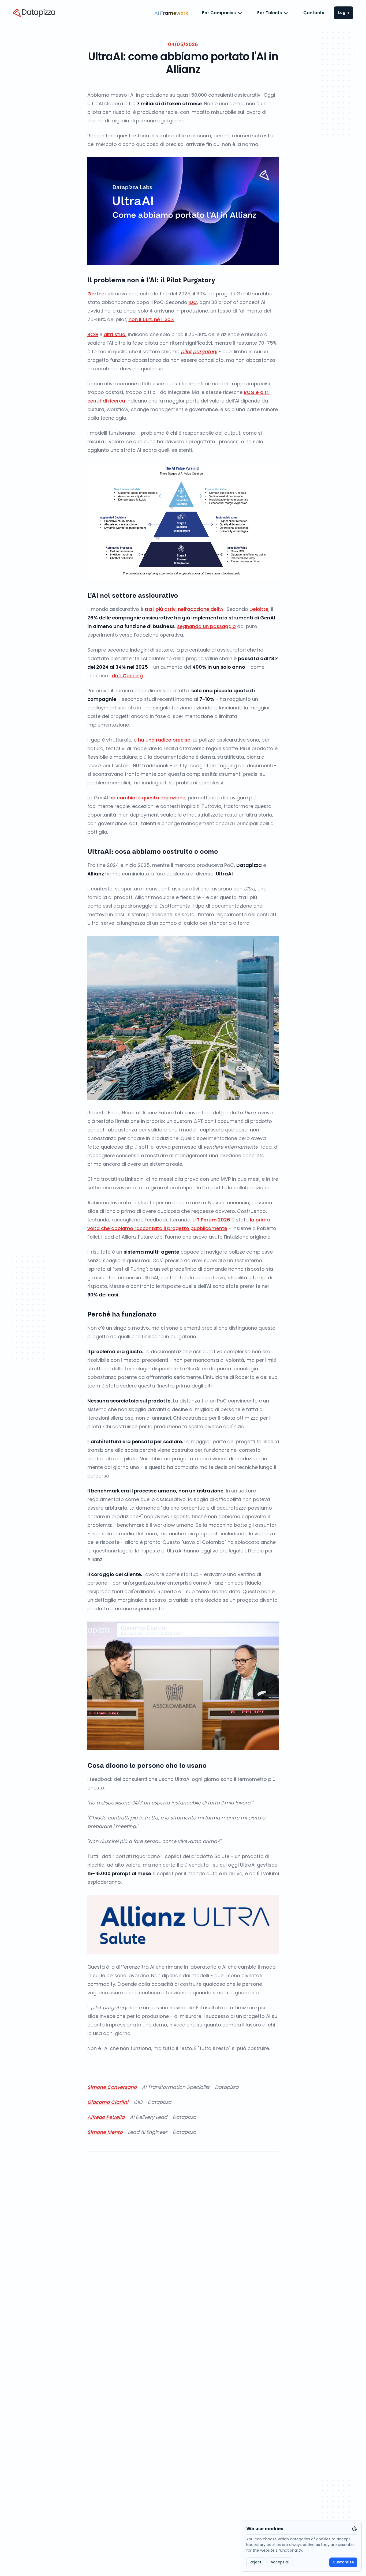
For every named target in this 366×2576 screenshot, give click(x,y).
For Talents (270, 13)
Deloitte (259, 609)
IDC (193, 302)
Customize (343, 2562)
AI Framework (171, 13)
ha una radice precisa (164, 740)
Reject (256, 2562)
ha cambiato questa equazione (147, 798)
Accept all (280, 2562)
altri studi (115, 334)
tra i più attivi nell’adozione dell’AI (185, 609)
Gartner (97, 294)
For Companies (219, 13)
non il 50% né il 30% (152, 319)
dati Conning (127, 676)
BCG (93, 334)
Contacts (314, 13)
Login (343, 13)
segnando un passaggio (206, 626)
